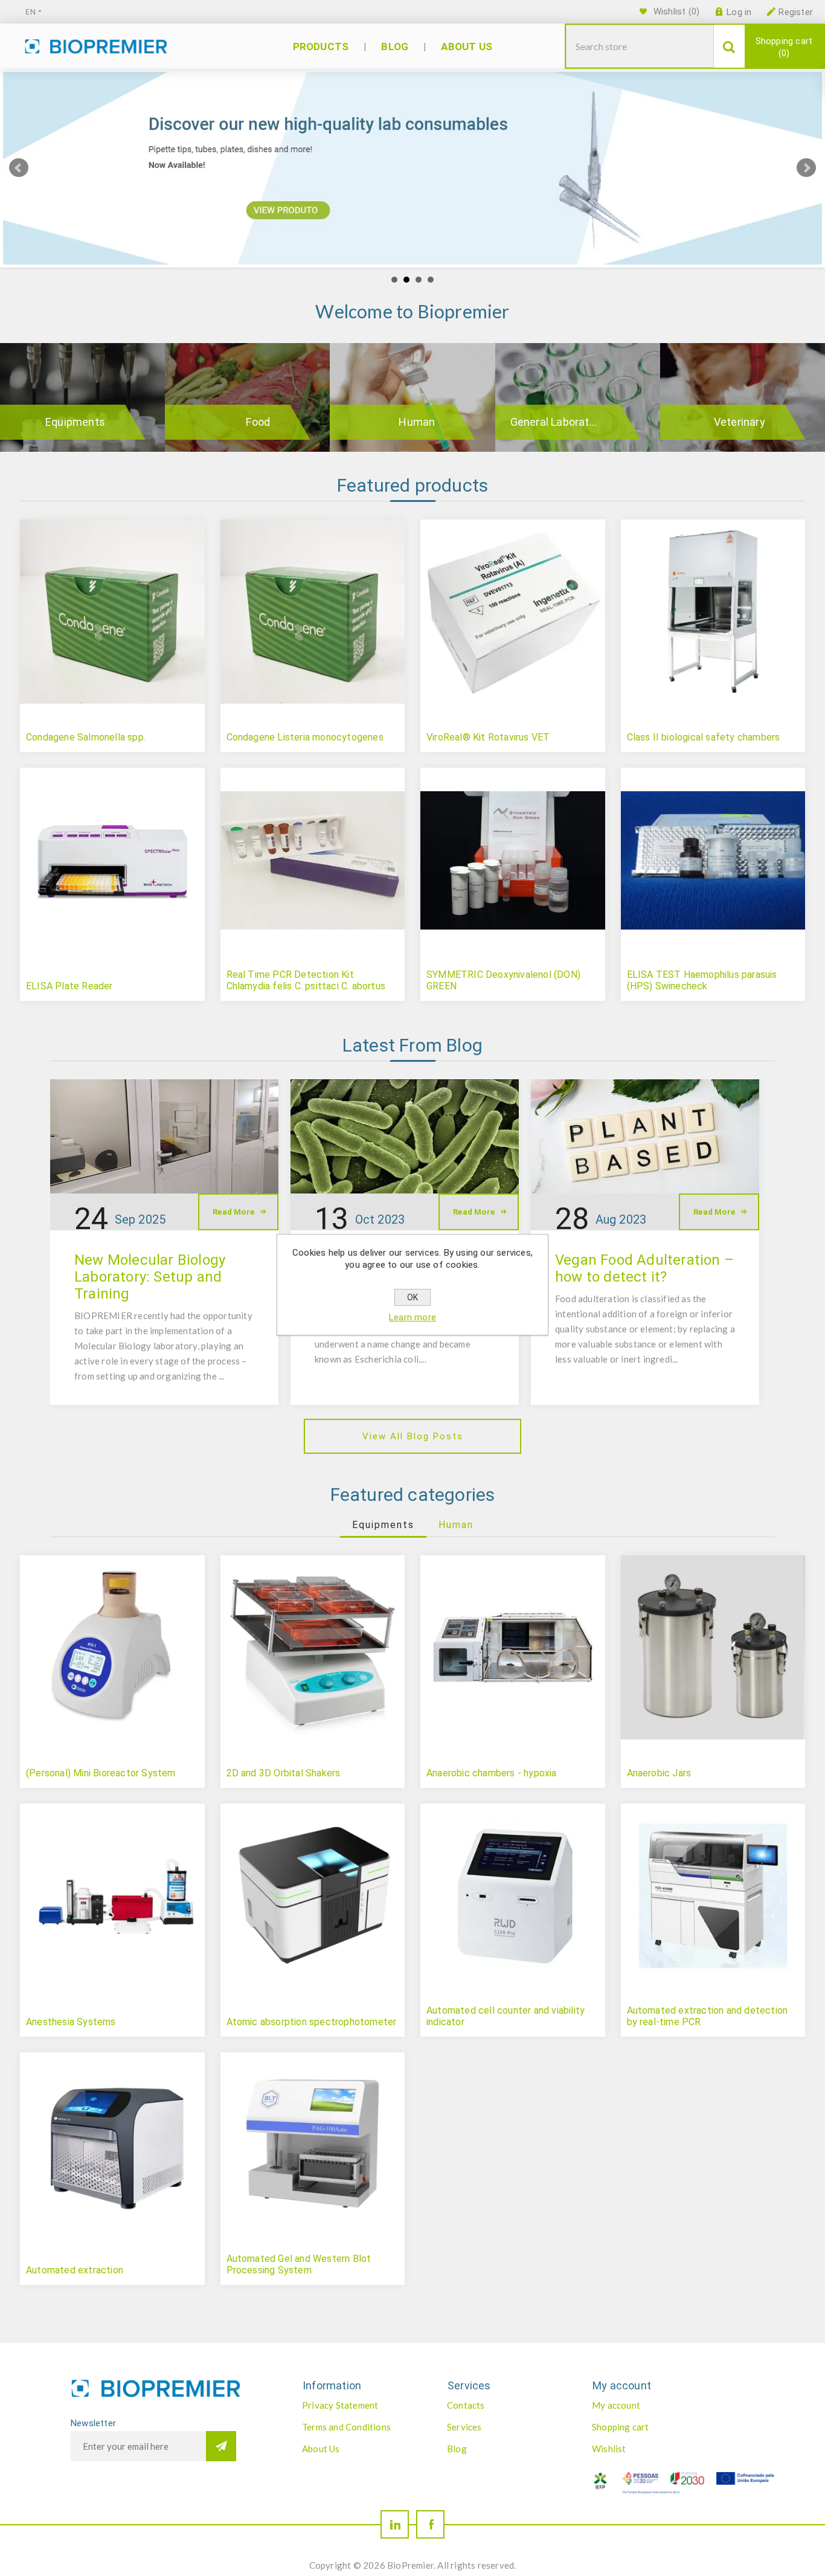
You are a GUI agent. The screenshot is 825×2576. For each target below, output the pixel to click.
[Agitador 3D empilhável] (313, 1648)
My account (616, 2405)
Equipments (75, 422)
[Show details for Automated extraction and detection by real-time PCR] (713, 1896)
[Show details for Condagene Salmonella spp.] (112, 612)
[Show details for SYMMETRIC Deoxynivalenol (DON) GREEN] (513, 860)
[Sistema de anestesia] (112, 1896)
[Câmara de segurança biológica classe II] (713, 612)
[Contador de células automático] (513, 1896)
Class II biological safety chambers (704, 737)
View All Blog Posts (413, 1436)
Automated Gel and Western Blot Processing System (299, 2264)
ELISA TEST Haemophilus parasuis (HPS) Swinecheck (702, 980)
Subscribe (221, 2446)
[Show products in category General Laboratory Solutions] (578, 397)
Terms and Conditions (346, 2427)
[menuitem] (362, 2405)
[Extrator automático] (112, 2145)
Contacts (466, 2405)
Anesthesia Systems (71, 2022)
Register (796, 12)
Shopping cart (784, 47)
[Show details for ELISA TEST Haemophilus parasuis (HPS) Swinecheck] (713, 860)
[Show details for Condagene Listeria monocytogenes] (313, 612)
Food (258, 422)
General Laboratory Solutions (570, 422)
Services (464, 2427)
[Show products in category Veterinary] (743, 397)
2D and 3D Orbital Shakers (284, 1773)
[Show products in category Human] (412, 397)
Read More (233, 1212)
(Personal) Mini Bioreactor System (101, 1773)
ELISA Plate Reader (69, 986)
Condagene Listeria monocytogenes (305, 737)
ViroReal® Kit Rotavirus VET (488, 737)
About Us (321, 2449)
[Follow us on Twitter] (395, 2524)
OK (412, 1297)
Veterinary (740, 422)
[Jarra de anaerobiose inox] (713, 1648)
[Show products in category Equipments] (82, 397)
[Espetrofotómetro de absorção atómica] (313, 1896)
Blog (457, 2449)
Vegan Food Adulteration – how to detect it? (644, 1268)
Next (806, 168)
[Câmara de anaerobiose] (513, 1648)
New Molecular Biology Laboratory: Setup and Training (150, 1277)
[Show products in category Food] (247, 397)
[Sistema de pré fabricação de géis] (313, 2145)
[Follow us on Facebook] (430, 2524)
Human (417, 422)
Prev (19, 168)
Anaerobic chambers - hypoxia (492, 1773)
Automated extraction (75, 2270)
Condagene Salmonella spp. (86, 737)
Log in (739, 12)
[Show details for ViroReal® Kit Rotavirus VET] (513, 612)
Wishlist (609, 2449)
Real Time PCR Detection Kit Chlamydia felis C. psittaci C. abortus (306, 980)
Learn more (412, 1317)
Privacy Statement (340, 2405)
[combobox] (640, 46)
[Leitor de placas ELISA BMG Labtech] (112, 860)
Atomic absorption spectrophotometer (312, 2022)
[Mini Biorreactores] (112, 1648)
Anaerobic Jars (659, 1773)
